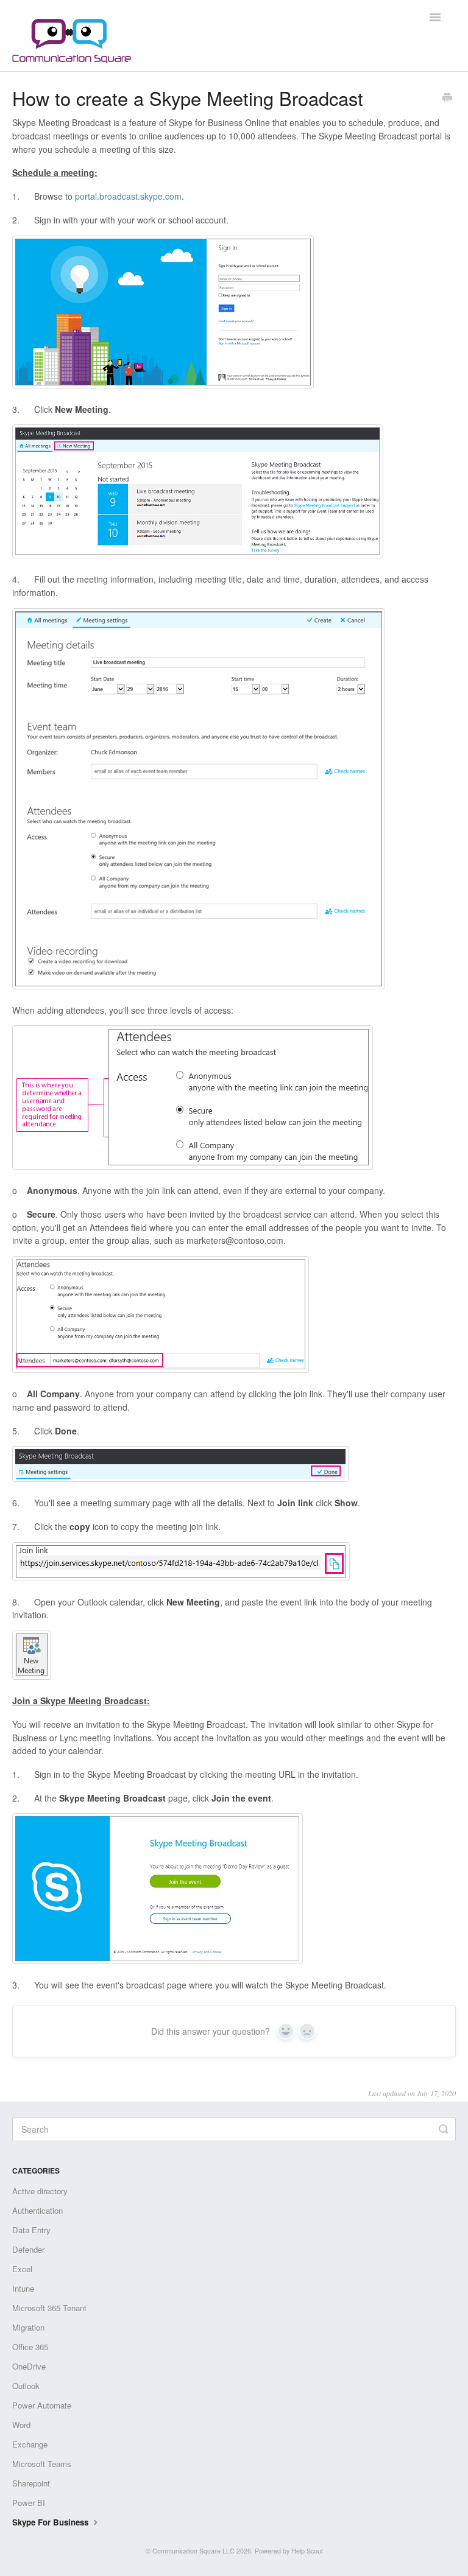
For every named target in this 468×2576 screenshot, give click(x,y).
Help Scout (307, 2551)
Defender (28, 2249)
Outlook (26, 2386)
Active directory (40, 2191)
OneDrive (29, 2366)
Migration (28, 2327)
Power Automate (42, 2405)
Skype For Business (51, 2522)
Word (21, 2425)
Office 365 (30, 2347)
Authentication (37, 2210)
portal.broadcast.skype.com (128, 196)
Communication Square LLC (193, 2551)
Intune (23, 2288)
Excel (22, 2269)
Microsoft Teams (42, 2464)
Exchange (30, 2444)
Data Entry (31, 2230)
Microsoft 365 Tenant (49, 2308)
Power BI (29, 2503)
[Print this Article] (447, 99)
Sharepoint (31, 2483)
